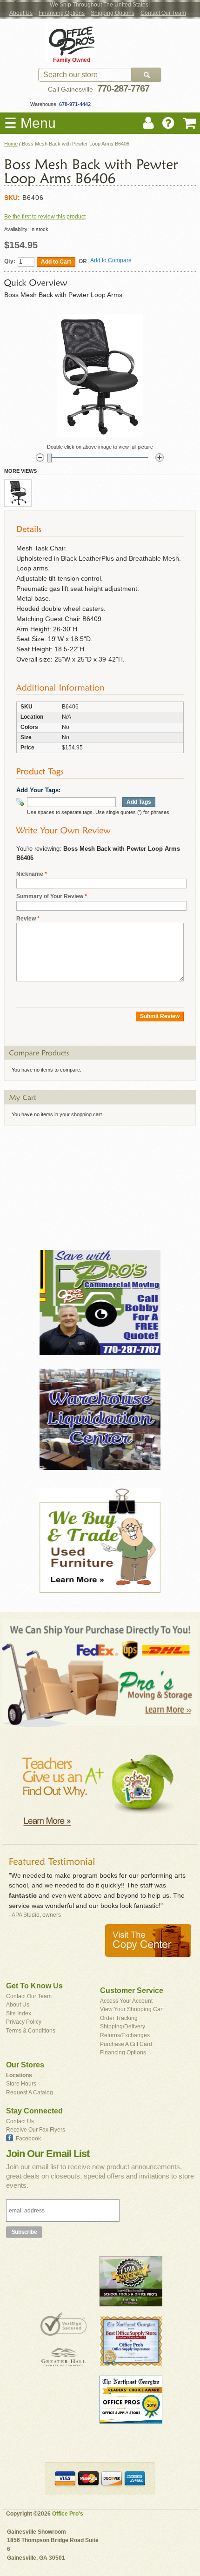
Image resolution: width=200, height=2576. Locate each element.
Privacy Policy (24, 2022)
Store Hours (21, 2084)
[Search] (147, 75)
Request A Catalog (30, 2093)
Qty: (10, 261)
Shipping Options (113, 13)
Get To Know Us (34, 1986)
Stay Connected (34, 2111)
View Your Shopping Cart (132, 2009)
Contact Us (20, 2121)
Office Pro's (68, 2514)
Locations (19, 2075)
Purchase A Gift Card (126, 2044)
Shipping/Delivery (123, 2026)
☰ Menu (30, 123)
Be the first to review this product (45, 217)
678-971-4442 (74, 104)
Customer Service (132, 1990)
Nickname (30, 874)
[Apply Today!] (100, 1184)
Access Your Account (126, 2001)
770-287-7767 (123, 88)
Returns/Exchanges (125, 2035)
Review (26, 919)
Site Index (19, 2013)
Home (11, 144)
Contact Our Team (163, 13)
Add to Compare (111, 260)
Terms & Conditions (31, 2031)
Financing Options (62, 13)
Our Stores (25, 2065)
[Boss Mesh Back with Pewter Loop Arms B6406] (18, 493)
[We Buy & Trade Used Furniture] (100, 1541)
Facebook (28, 2139)
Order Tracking (119, 2018)
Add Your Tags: (38, 790)
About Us (21, 13)
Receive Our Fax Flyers (36, 2130)
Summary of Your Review (50, 896)
